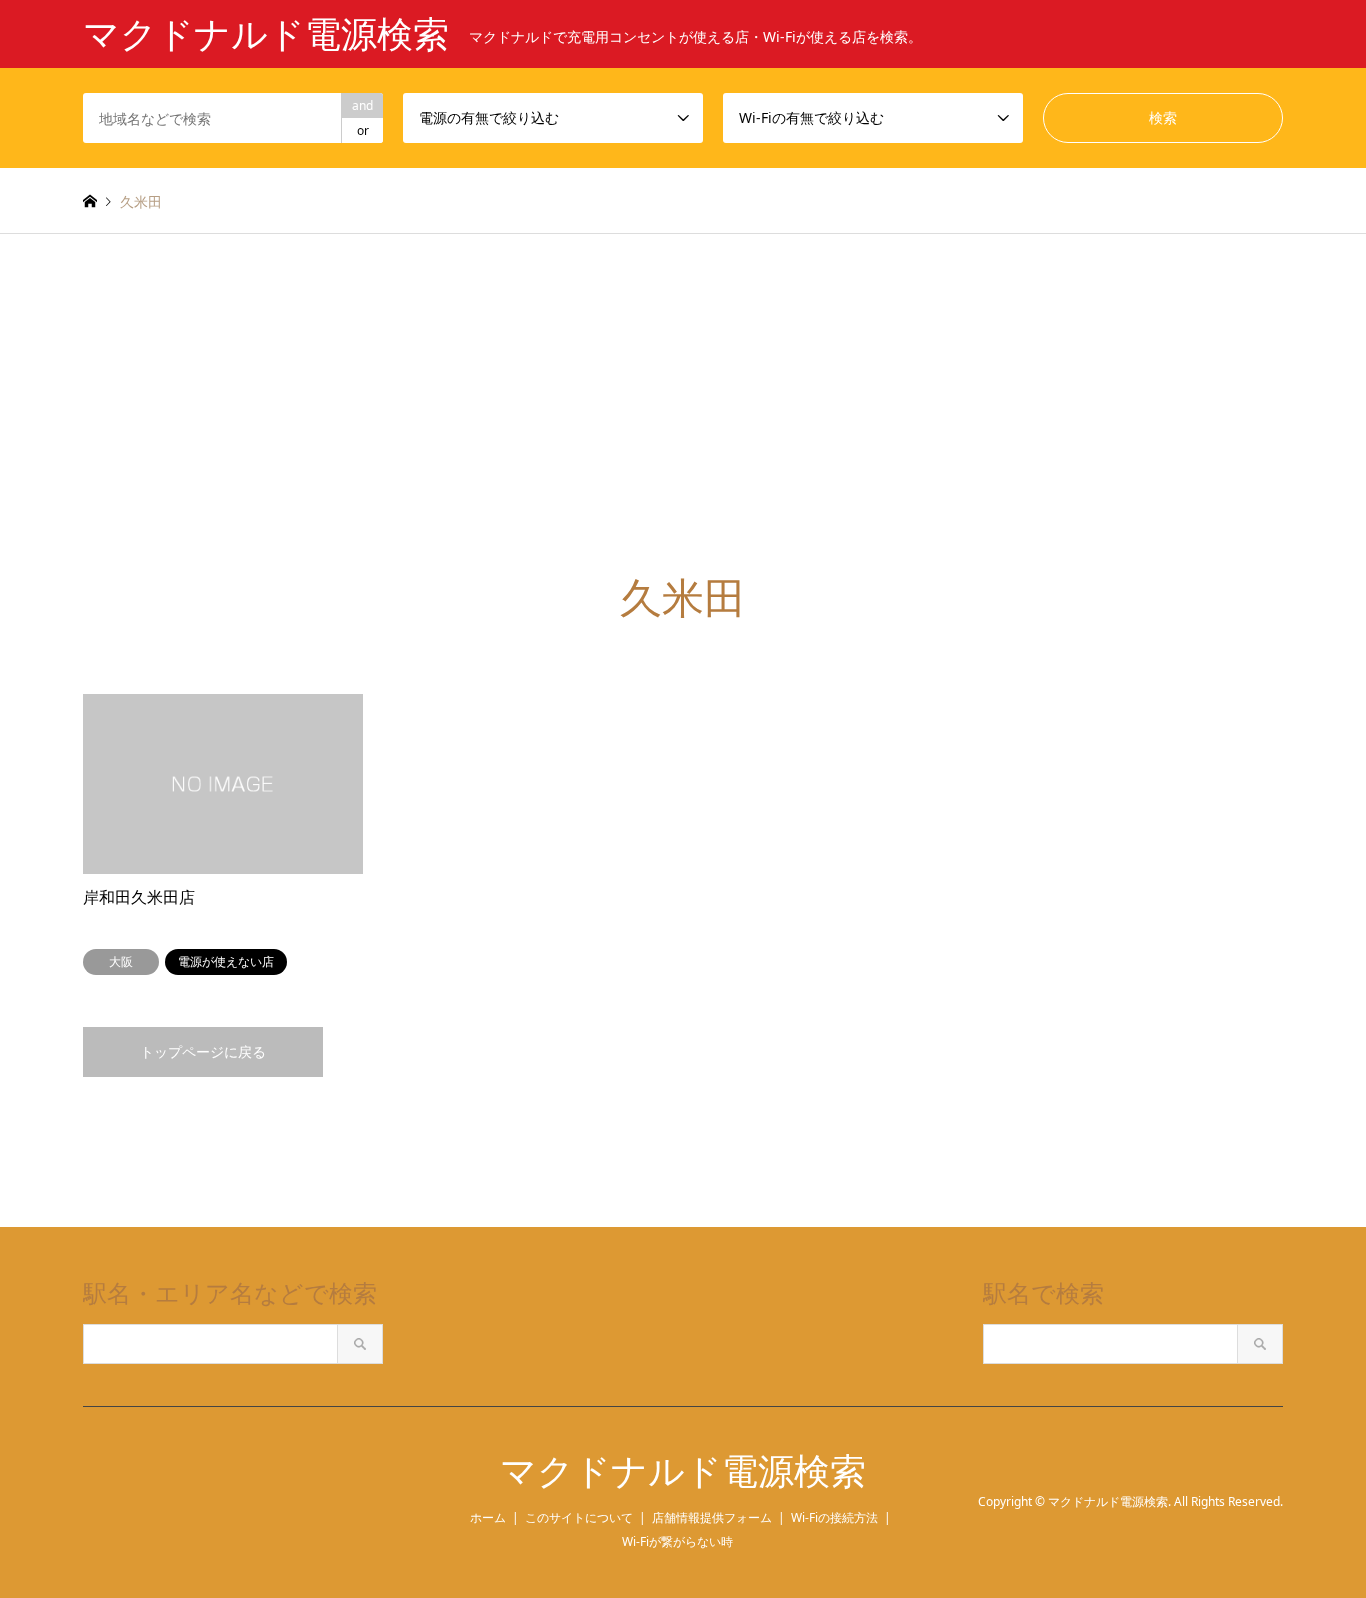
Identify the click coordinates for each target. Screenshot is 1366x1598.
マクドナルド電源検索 (683, 1471)
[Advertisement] (683, 424)
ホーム (488, 1517)
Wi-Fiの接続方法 (834, 1517)
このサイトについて (579, 1517)
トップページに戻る (203, 1051)
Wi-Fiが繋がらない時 (677, 1541)
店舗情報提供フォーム (712, 1517)
